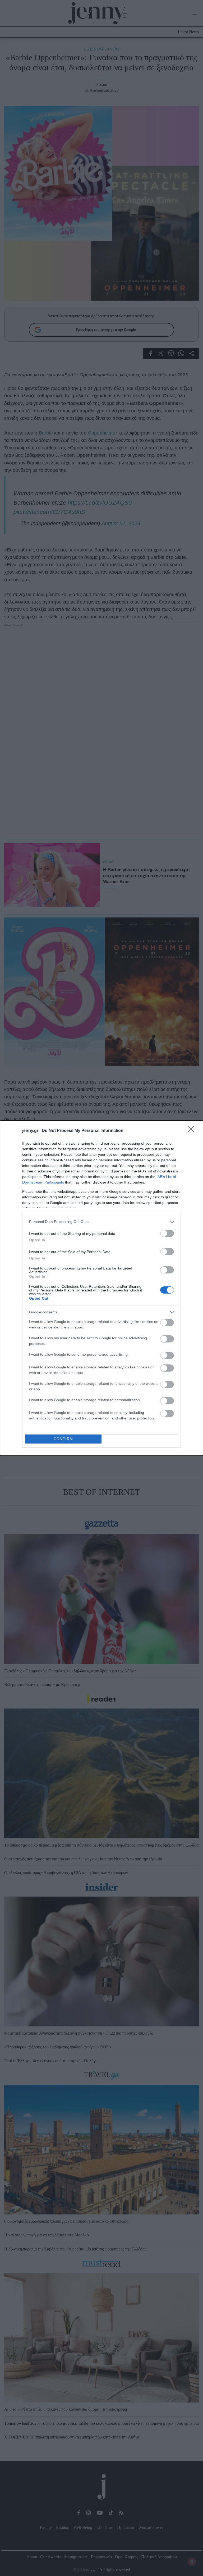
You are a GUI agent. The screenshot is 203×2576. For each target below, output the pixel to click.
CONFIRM (63, 1439)
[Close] (193, 1131)
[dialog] (101, 1288)
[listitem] (101, 1222)
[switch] (167, 1233)
